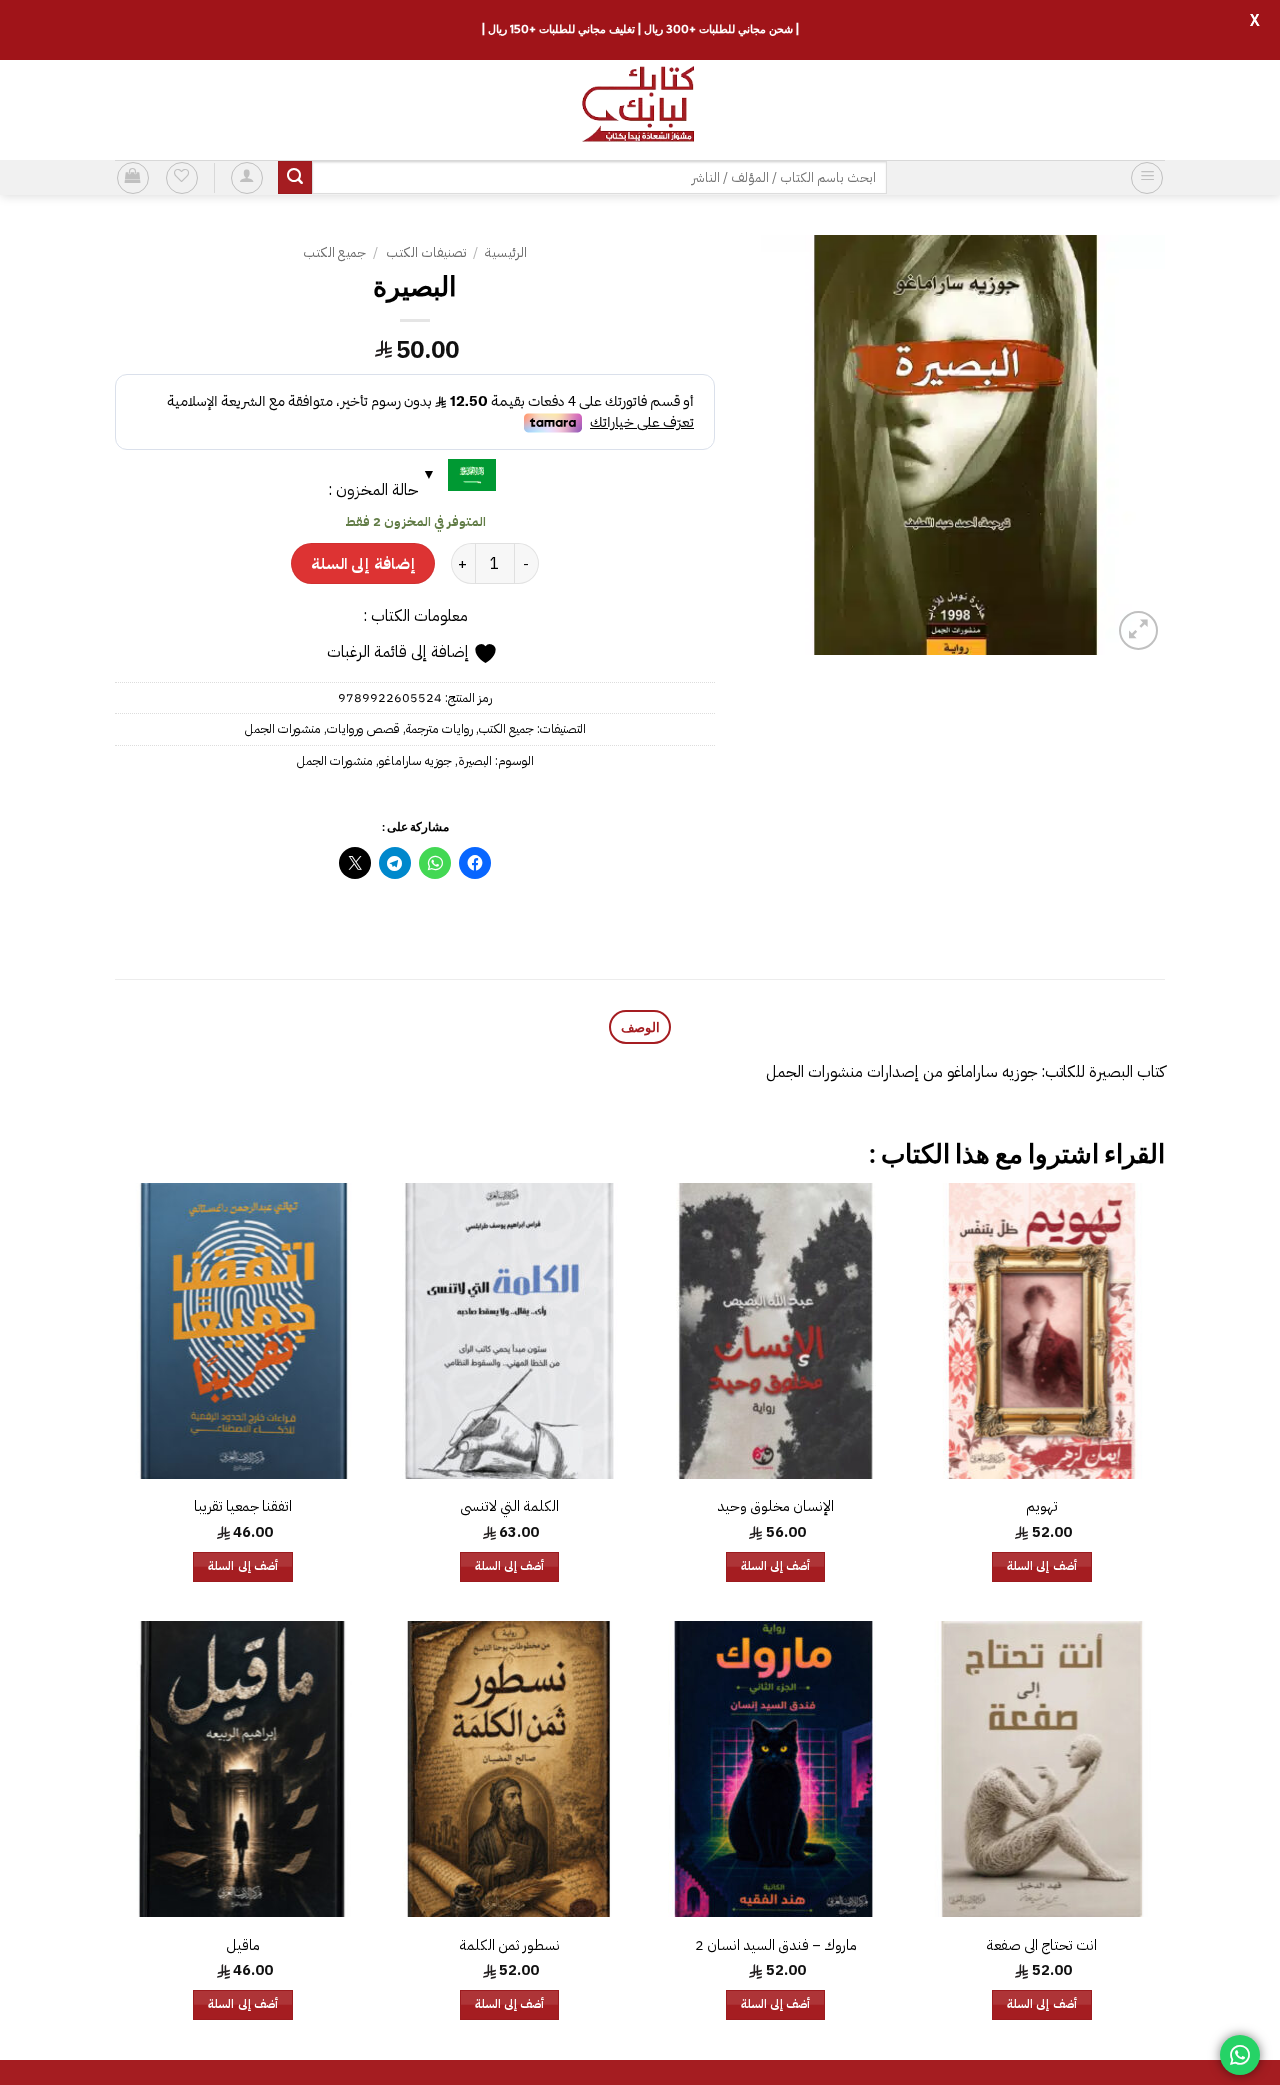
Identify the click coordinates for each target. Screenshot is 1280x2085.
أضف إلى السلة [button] (1042, 1566)
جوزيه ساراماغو (415, 760)
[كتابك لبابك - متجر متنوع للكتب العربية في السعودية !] (640, 110)
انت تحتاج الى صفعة (1041, 1945)
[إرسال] (295, 178)
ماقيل (243, 1945)
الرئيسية (506, 252)
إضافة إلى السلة (363, 563)
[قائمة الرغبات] (182, 178)
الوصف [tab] (640, 1027)
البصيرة (475, 760)
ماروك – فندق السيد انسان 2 (776, 1945)
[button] (1147, 178)
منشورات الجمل (283, 728)
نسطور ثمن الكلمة (509, 1945)
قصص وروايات (363, 728)
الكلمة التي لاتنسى (509, 1506)
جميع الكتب (334, 252)
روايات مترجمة (439, 728)
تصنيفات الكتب (426, 252)
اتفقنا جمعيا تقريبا (243, 1506)
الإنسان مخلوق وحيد (775, 1506)
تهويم (1042, 1506)
